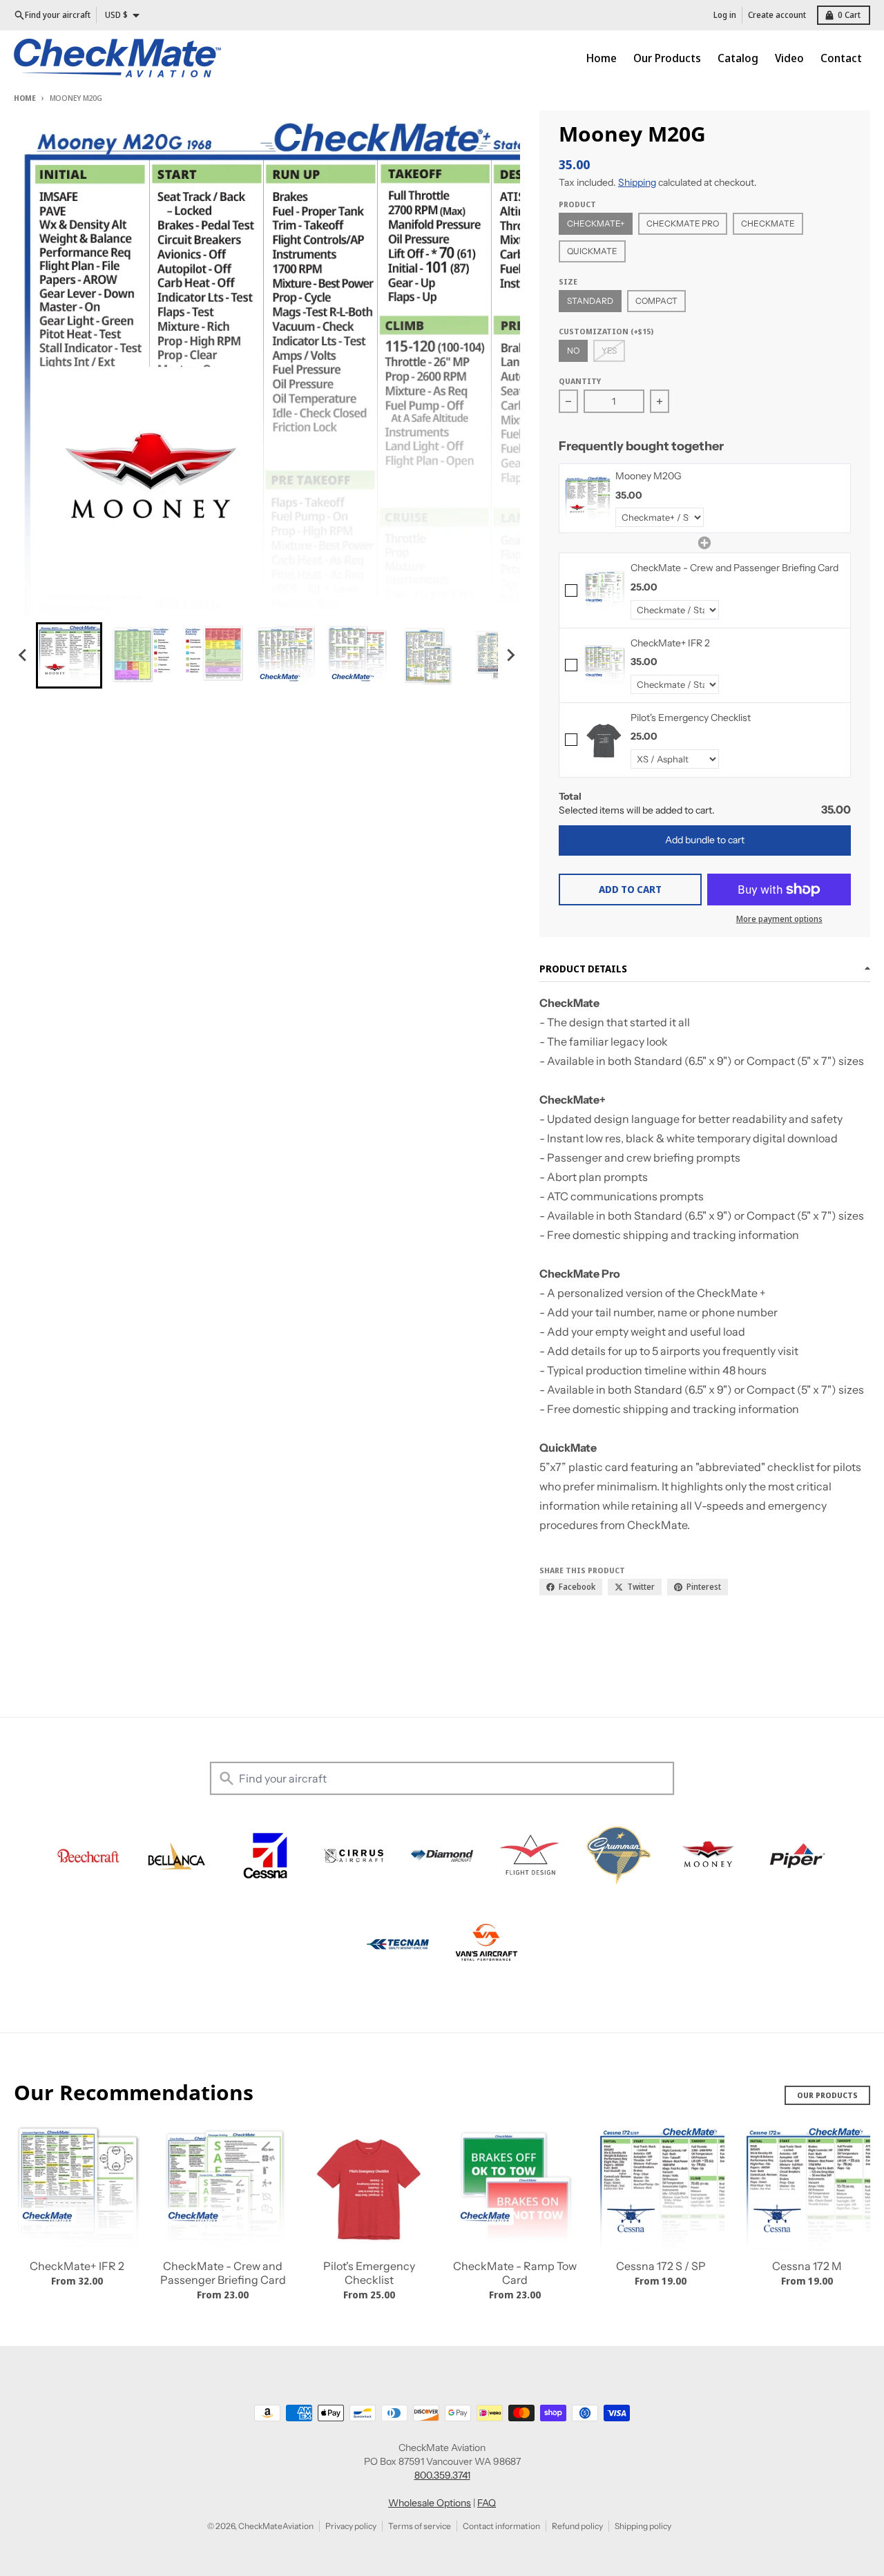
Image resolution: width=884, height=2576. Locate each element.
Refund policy (577, 2526)
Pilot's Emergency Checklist (369, 2273)
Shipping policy (643, 2526)
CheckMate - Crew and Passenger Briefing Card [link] (734, 568)
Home (25, 98)
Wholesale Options (430, 2503)
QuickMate (592, 251)
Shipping (637, 182)
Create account (777, 15)
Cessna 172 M (807, 2266)
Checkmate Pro (683, 223)
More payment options (779, 919)
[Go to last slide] (23, 655)
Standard (590, 301)
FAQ (487, 2503)
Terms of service (420, 2526)
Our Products (827, 2095)
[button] (69, 655)
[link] (587, 498)
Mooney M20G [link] (648, 476)
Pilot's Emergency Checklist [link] (691, 718)
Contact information (501, 2526)
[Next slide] (510, 655)
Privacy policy (351, 2526)
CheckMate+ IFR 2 (77, 2266)
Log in (725, 15)
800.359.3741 (442, 2475)
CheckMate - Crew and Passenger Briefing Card (223, 2273)
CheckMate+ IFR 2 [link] (670, 643)
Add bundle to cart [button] (705, 840)
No (573, 350)
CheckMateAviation (276, 2526)
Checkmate (768, 223)
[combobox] (442, 1778)
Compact (656, 301)
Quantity (580, 381)
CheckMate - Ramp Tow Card (515, 2273)
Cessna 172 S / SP (661, 2266)
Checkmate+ (596, 223)
